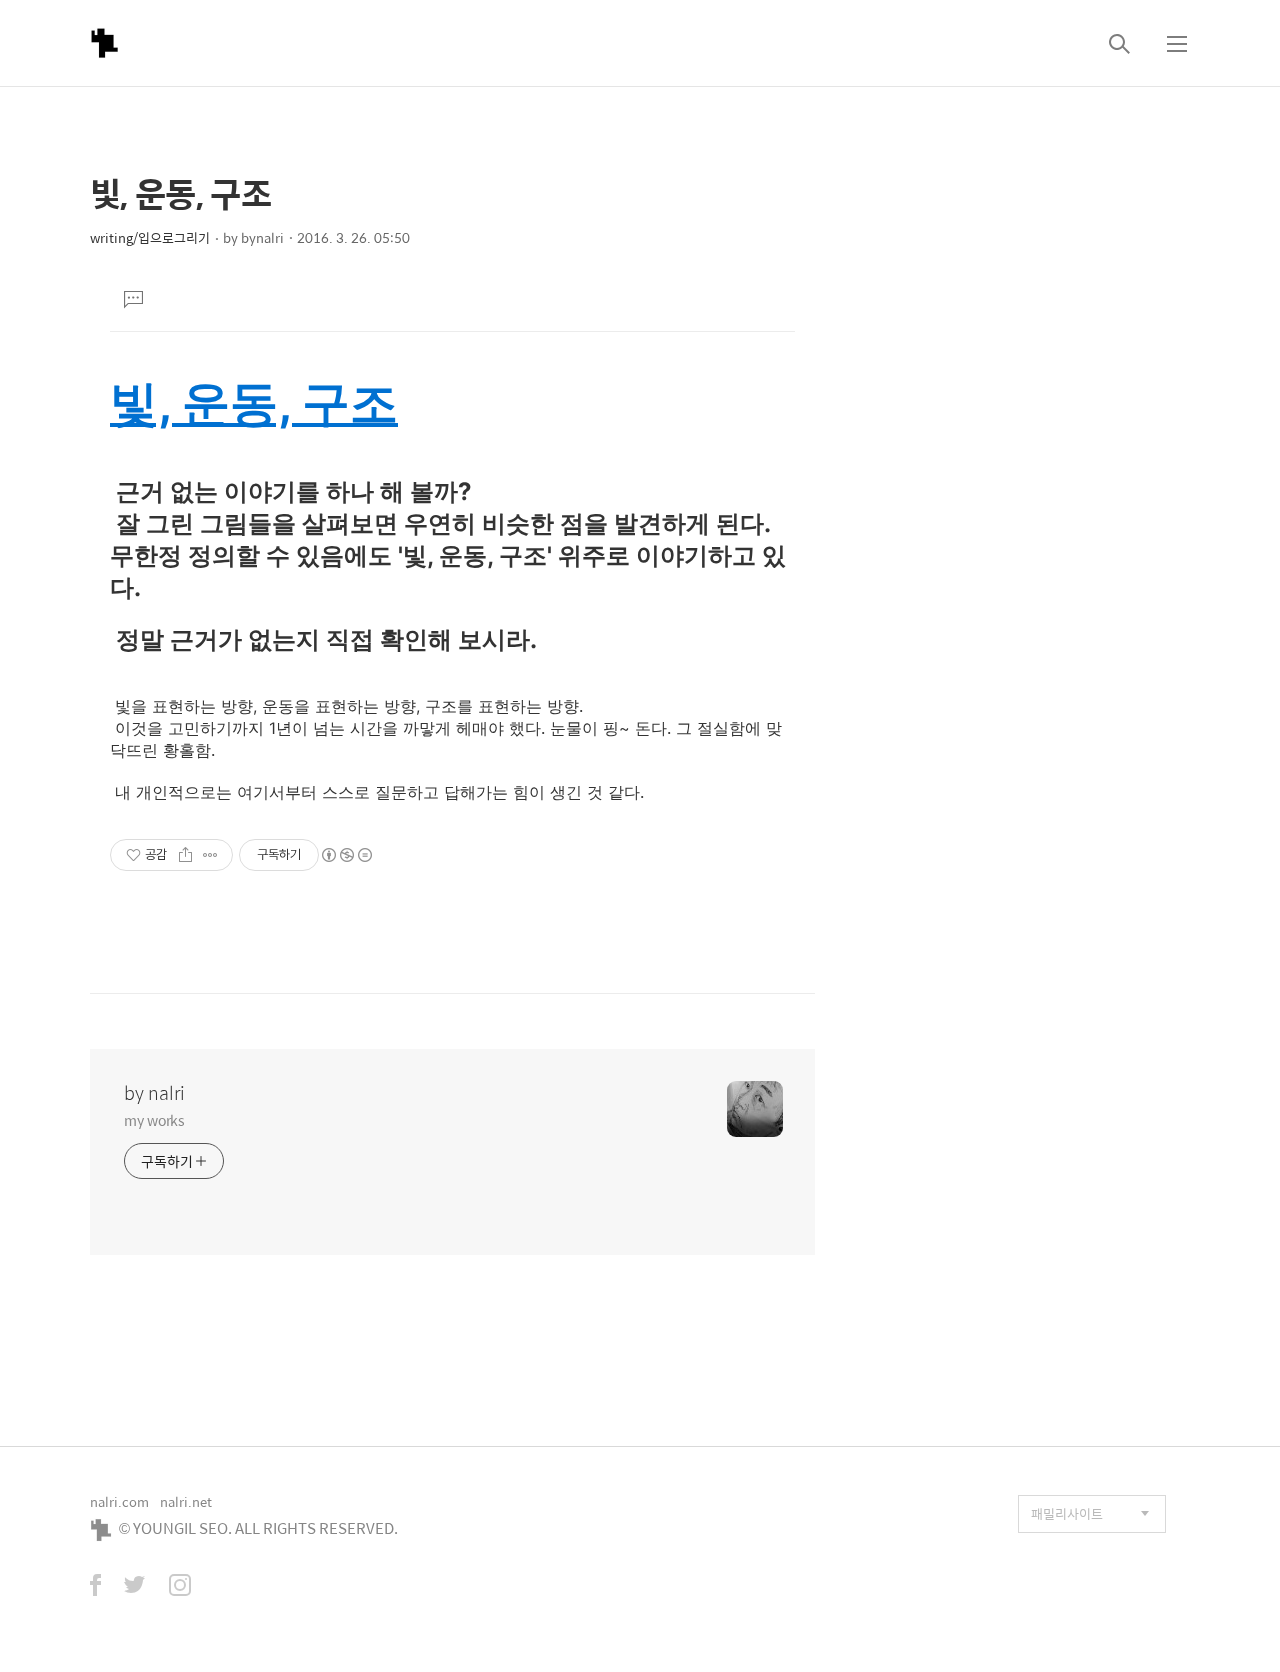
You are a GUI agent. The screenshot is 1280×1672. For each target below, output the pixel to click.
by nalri (154, 1093)
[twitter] (135, 1587)
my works (154, 1119)
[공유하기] (185, 855)
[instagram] (180, 1587)
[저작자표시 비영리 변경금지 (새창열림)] (346, 855)
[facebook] (95, 1587)
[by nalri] (104, 43)
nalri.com (119, 1501)
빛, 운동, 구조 (254, 402)
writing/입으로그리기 (150, 237)
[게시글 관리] (210, 855)
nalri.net (186, 1501)
